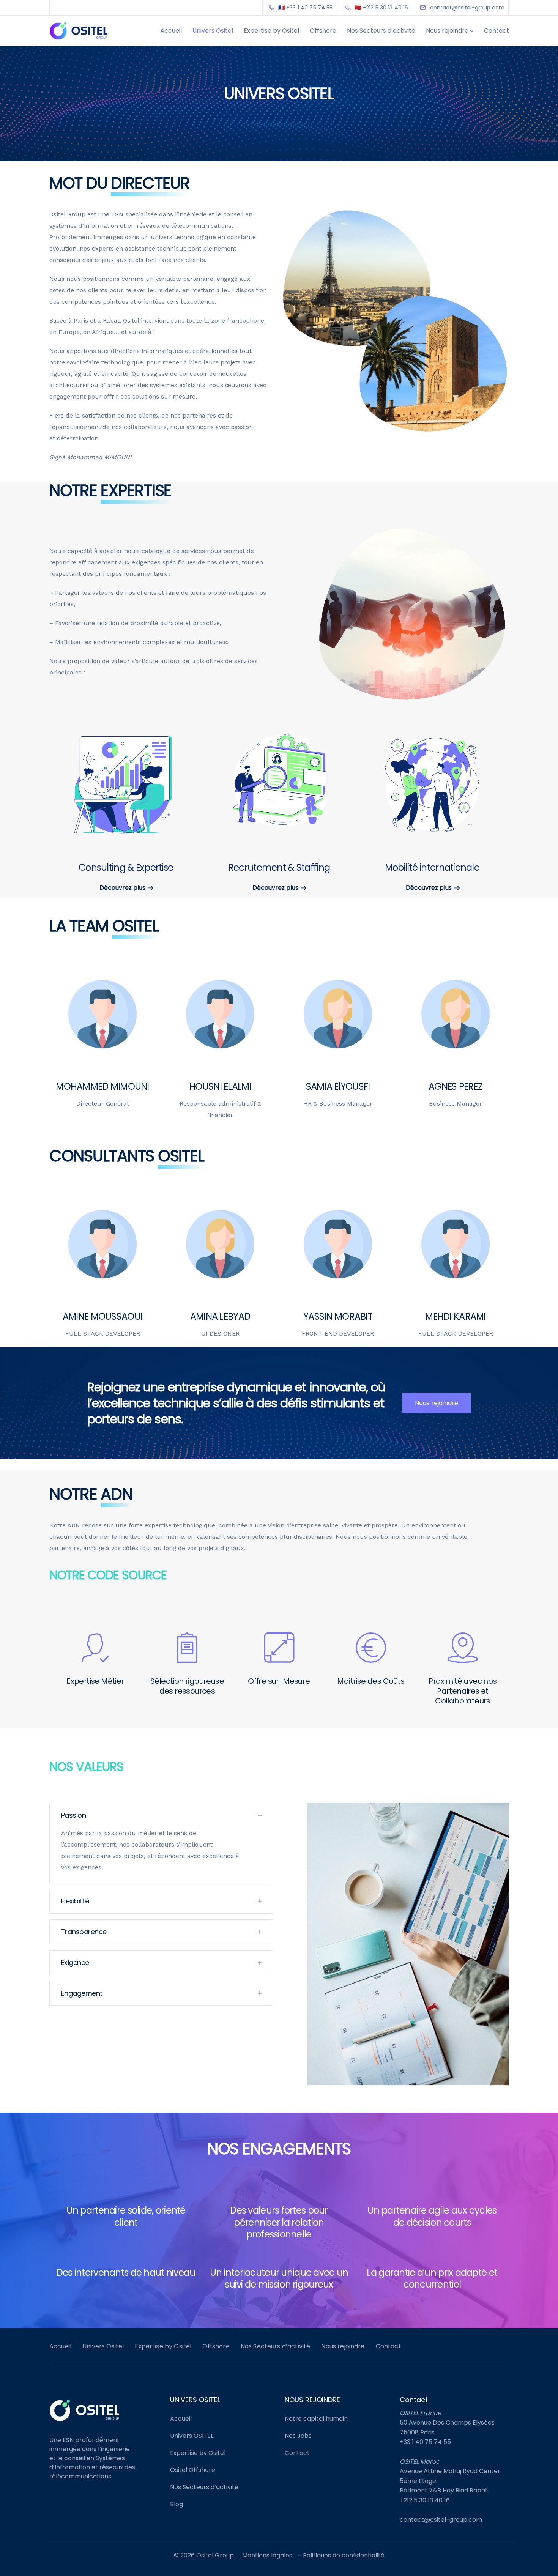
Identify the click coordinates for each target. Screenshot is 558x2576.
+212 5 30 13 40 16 (425, 2500)
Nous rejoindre (447, 31)
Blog (177, 2504)
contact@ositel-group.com (441, 2520)
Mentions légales (267, 2555)
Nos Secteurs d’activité (381, 31)
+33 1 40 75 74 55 (425, 2442)
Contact (497, 31)
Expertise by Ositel (271, 31)
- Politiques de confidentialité (341, 2555)
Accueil (171, 31)
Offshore (323, 31)
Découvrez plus (122, 888)
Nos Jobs (298, 2436)
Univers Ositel (213, 31)
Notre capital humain (316, 2419)
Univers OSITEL (192, 2436)
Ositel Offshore (193, 2470)
